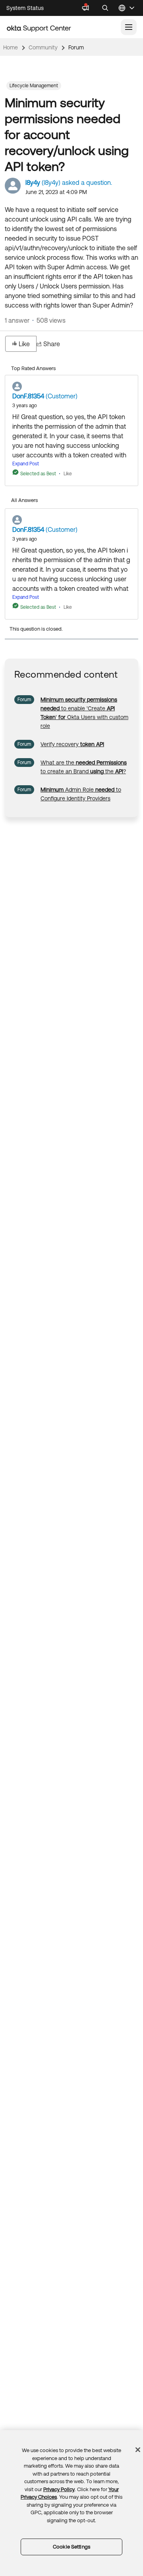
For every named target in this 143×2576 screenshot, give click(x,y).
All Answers (24, 500)
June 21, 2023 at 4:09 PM (56, 192)
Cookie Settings (71, 2547)
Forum (76, 47)
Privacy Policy (59, 2489)
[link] (72, 744)
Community (43, 47)
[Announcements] (85, 8)
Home (11, 47)
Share (52, 344)
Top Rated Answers (33, 368)
